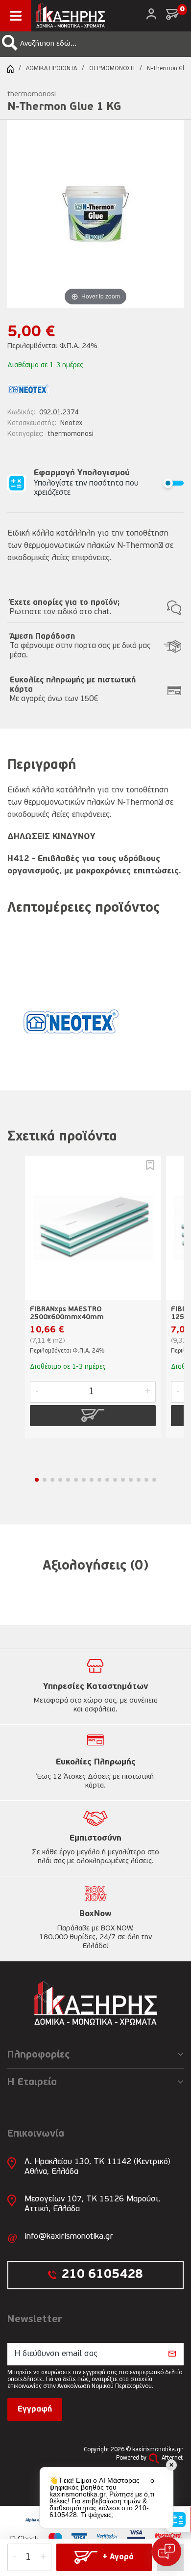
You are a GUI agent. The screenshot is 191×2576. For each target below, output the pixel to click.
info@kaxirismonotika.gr (69, 2237)
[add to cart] (93, 1415)
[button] (10, 43)
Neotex (72, 423)
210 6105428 (102, 2275)
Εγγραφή (35, 2410)
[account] (151, 14)
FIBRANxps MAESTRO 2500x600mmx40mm (67, 1314)
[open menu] (16, 16)
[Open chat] (167, 2551)
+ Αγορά (118, 2557)
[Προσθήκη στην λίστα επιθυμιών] (150, 1165)
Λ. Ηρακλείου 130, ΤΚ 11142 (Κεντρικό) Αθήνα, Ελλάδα (97, 2167)
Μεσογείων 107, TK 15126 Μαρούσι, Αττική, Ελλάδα (92, 2204)
